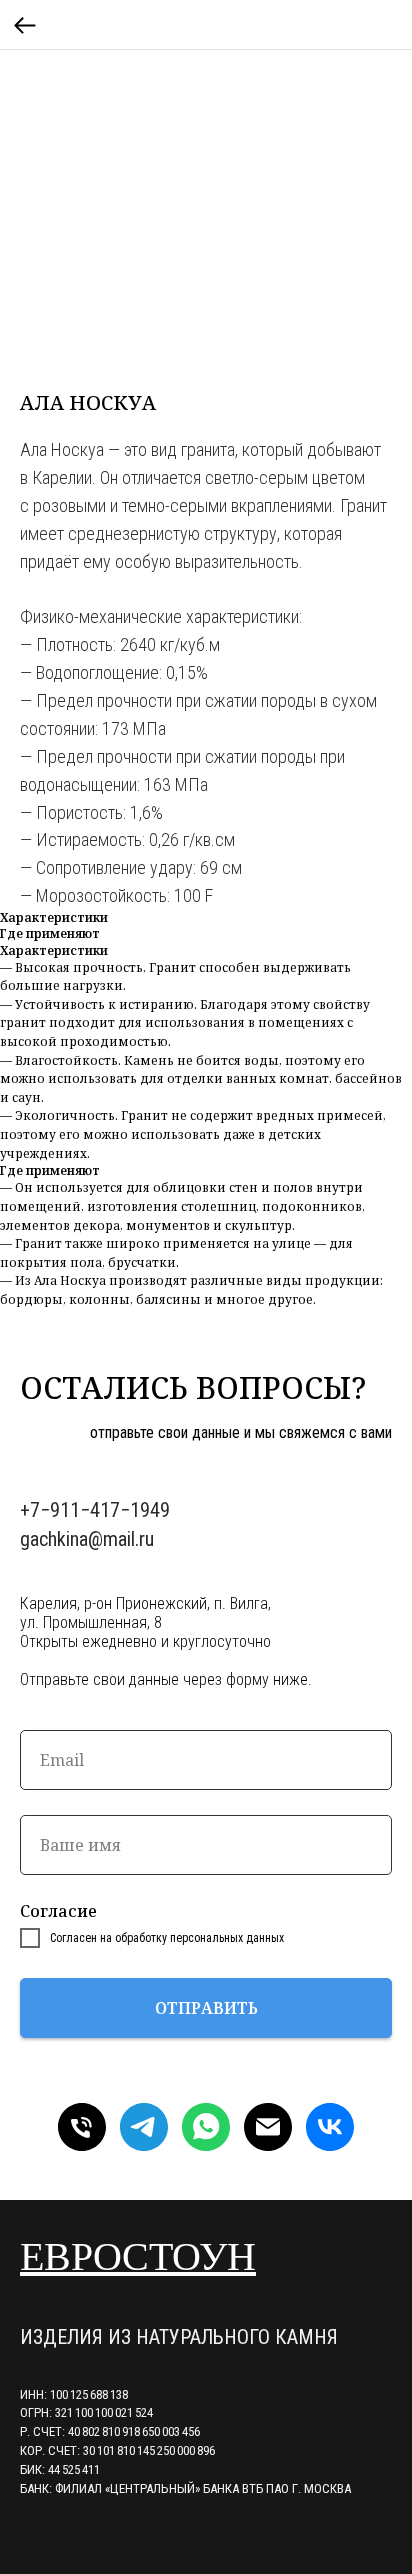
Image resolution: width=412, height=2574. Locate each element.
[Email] (268, 2127)
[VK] (330, 2127)
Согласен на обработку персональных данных (167, 1938)
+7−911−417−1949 (95, 1510)
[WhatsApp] (206, 2127)
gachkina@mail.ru (87, 1539)
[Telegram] (144, 2127)
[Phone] (82, 2127)
